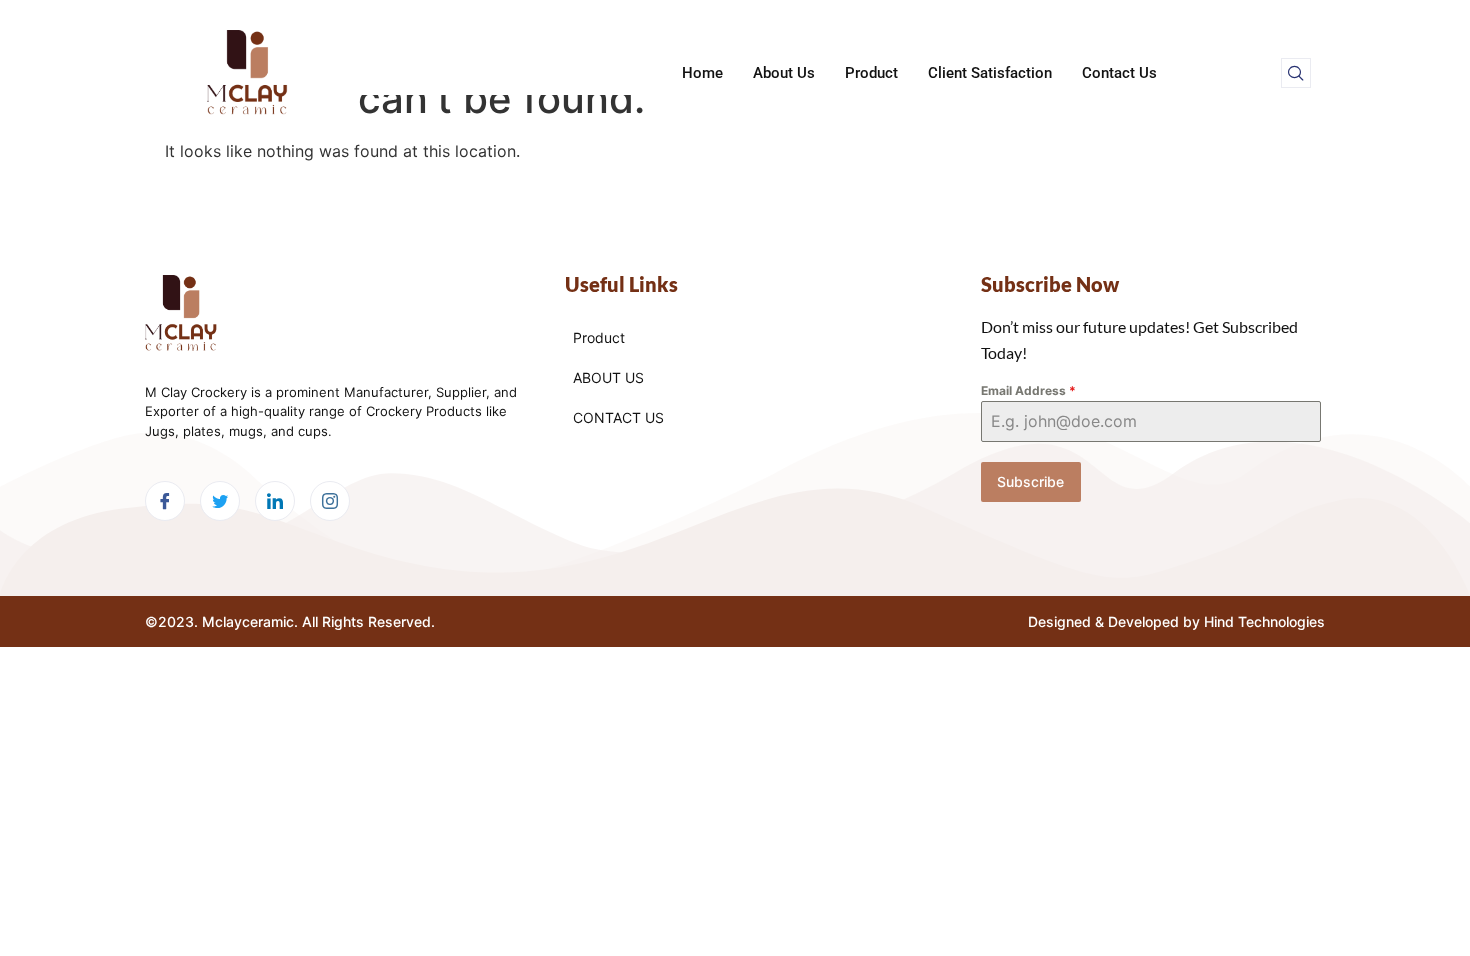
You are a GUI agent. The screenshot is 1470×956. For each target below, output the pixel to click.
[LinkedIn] (275, 501)
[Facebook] (165, 501)
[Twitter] (220, 501)
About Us (784, 73)
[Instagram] (330, 501)
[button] (1296, 73)
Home (702, 73)
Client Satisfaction (990, 73)
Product (871, 73)
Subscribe (1030, 481)
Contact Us (1119, 73)
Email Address (1028, 390)
